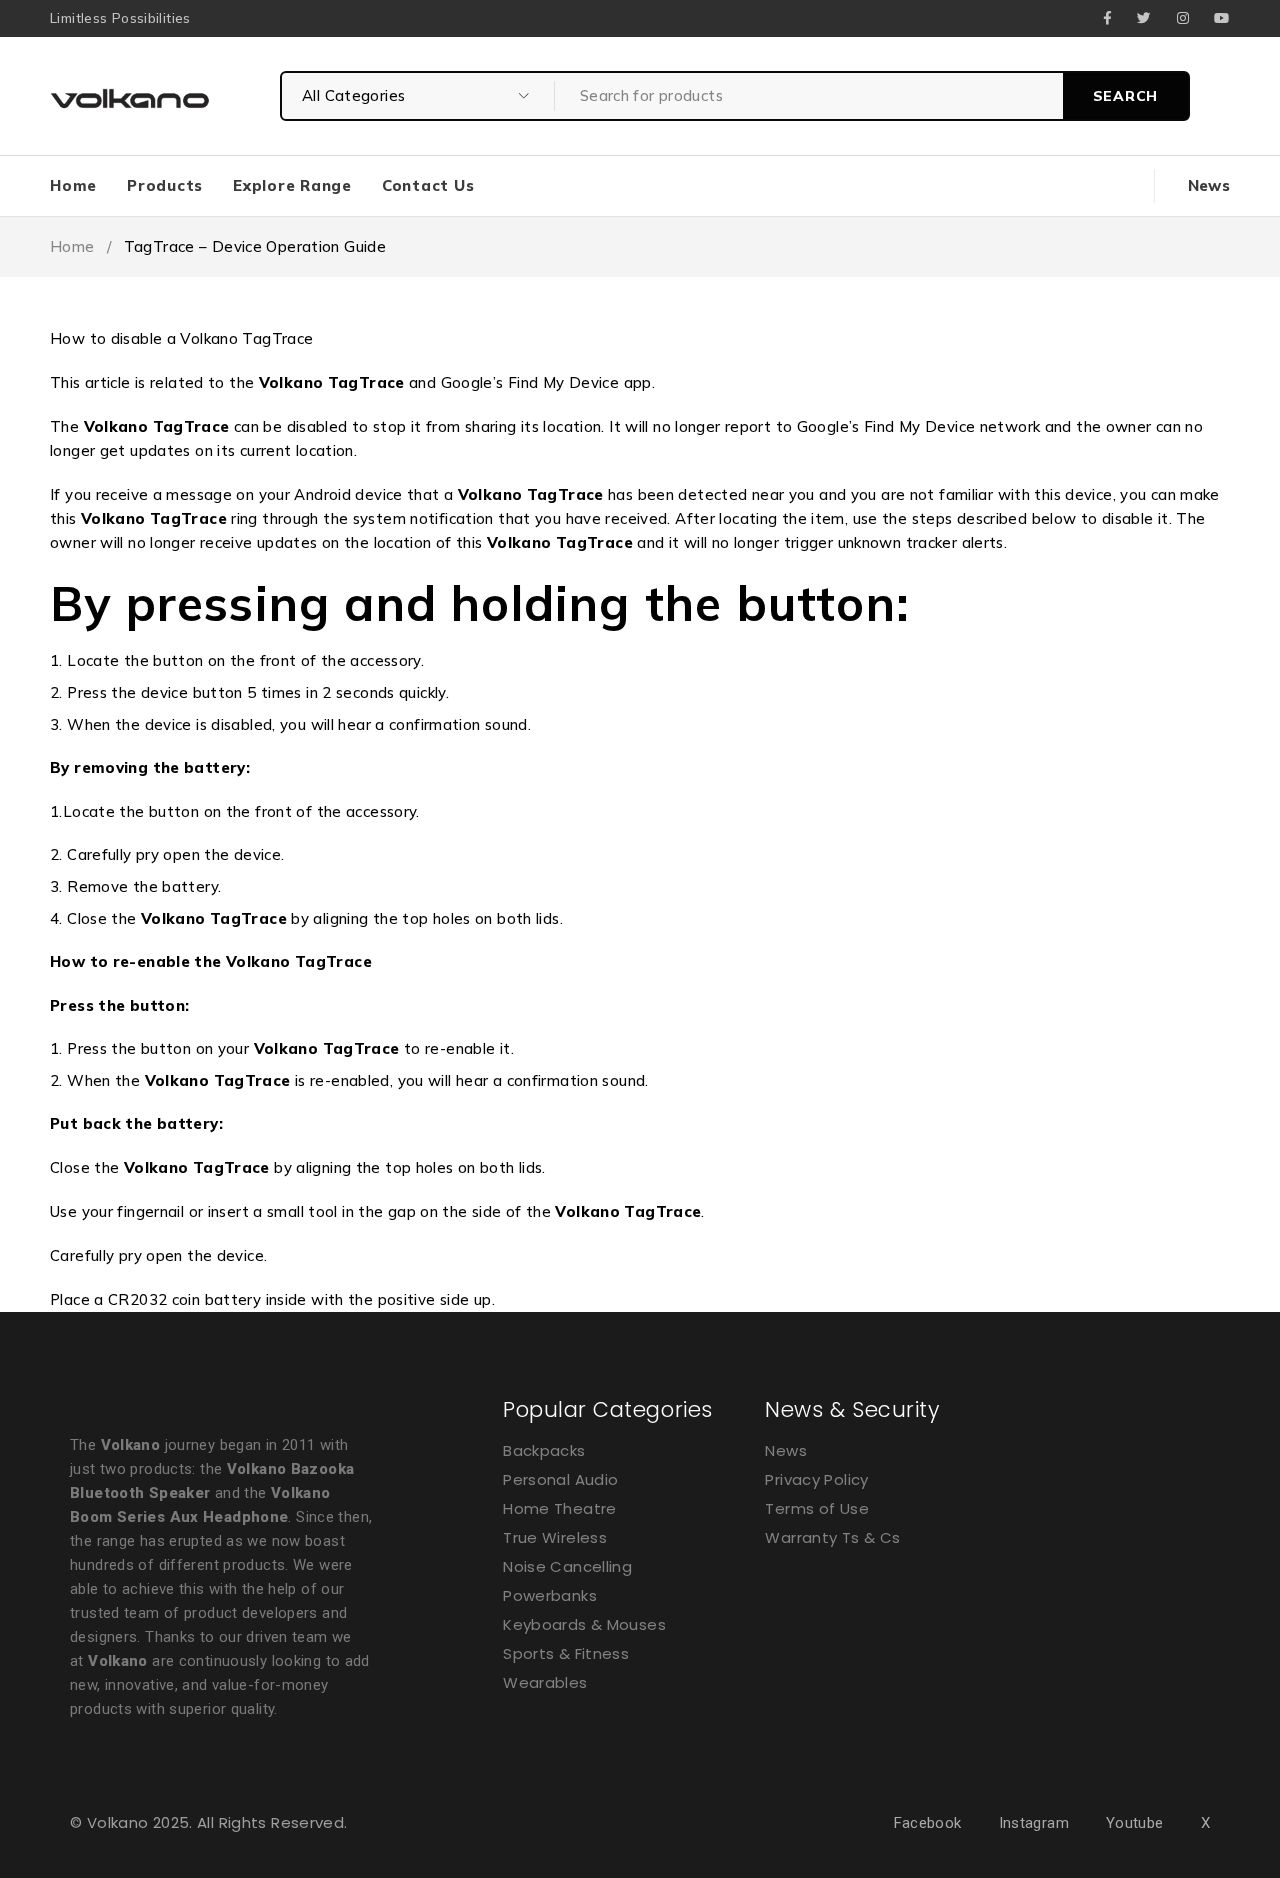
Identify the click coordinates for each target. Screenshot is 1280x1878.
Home (72, 246)
